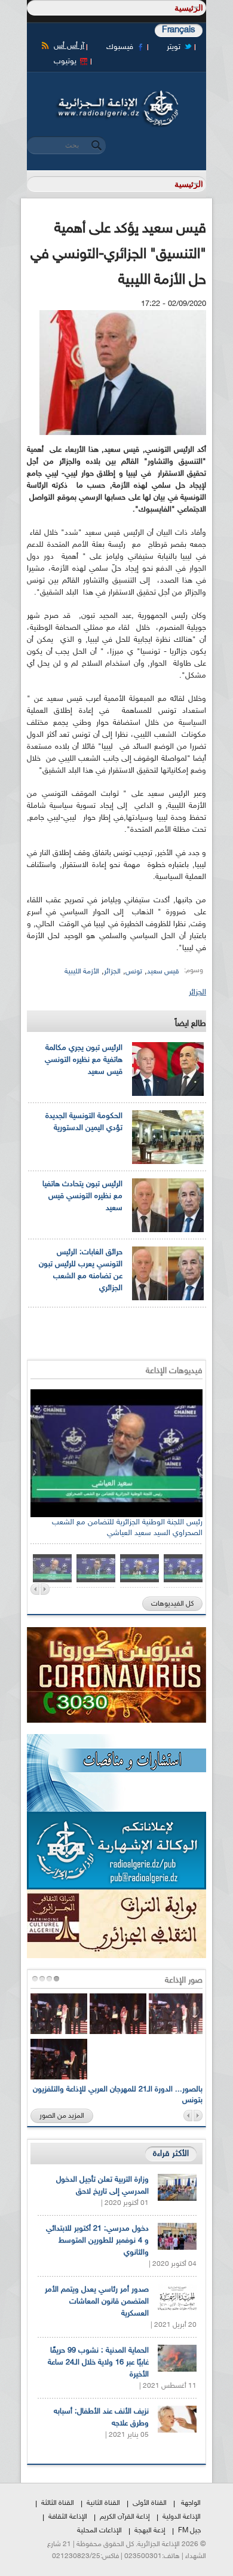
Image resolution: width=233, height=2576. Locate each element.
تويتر (174, 47)
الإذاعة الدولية (182, 2517)
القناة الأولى (150, 2503)
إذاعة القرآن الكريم (125, 2517)
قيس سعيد (163, 972)
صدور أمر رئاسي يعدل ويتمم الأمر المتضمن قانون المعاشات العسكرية (97, 2302)
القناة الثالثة (58, 2503)
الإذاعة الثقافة (68, 2517)
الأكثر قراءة (171, 2154)
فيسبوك (120, 47)
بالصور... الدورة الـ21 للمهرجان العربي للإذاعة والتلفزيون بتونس (118, 2095)
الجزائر (112, 972)
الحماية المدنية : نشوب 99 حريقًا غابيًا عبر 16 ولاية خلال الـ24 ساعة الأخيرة (98, 2363)
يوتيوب (65, 62)
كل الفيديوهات (172, 1604)
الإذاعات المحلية (99, 2531)
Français (179, 30)
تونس (134, 972)
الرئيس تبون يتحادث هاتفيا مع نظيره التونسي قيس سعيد (82, 1196)
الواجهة (191, 2503)
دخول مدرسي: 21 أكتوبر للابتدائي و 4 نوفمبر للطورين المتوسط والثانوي (97, 2241)
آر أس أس (69, 46)
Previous (35, 1589)
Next (45, 1589)
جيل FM (189, 2531)
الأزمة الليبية (82, 972)
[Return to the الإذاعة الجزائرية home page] (116, 94)
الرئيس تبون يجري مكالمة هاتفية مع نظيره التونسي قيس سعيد (84, 1060)
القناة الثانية (103, 2503)
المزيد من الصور (62, 2116)
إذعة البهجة (150, 2531)
